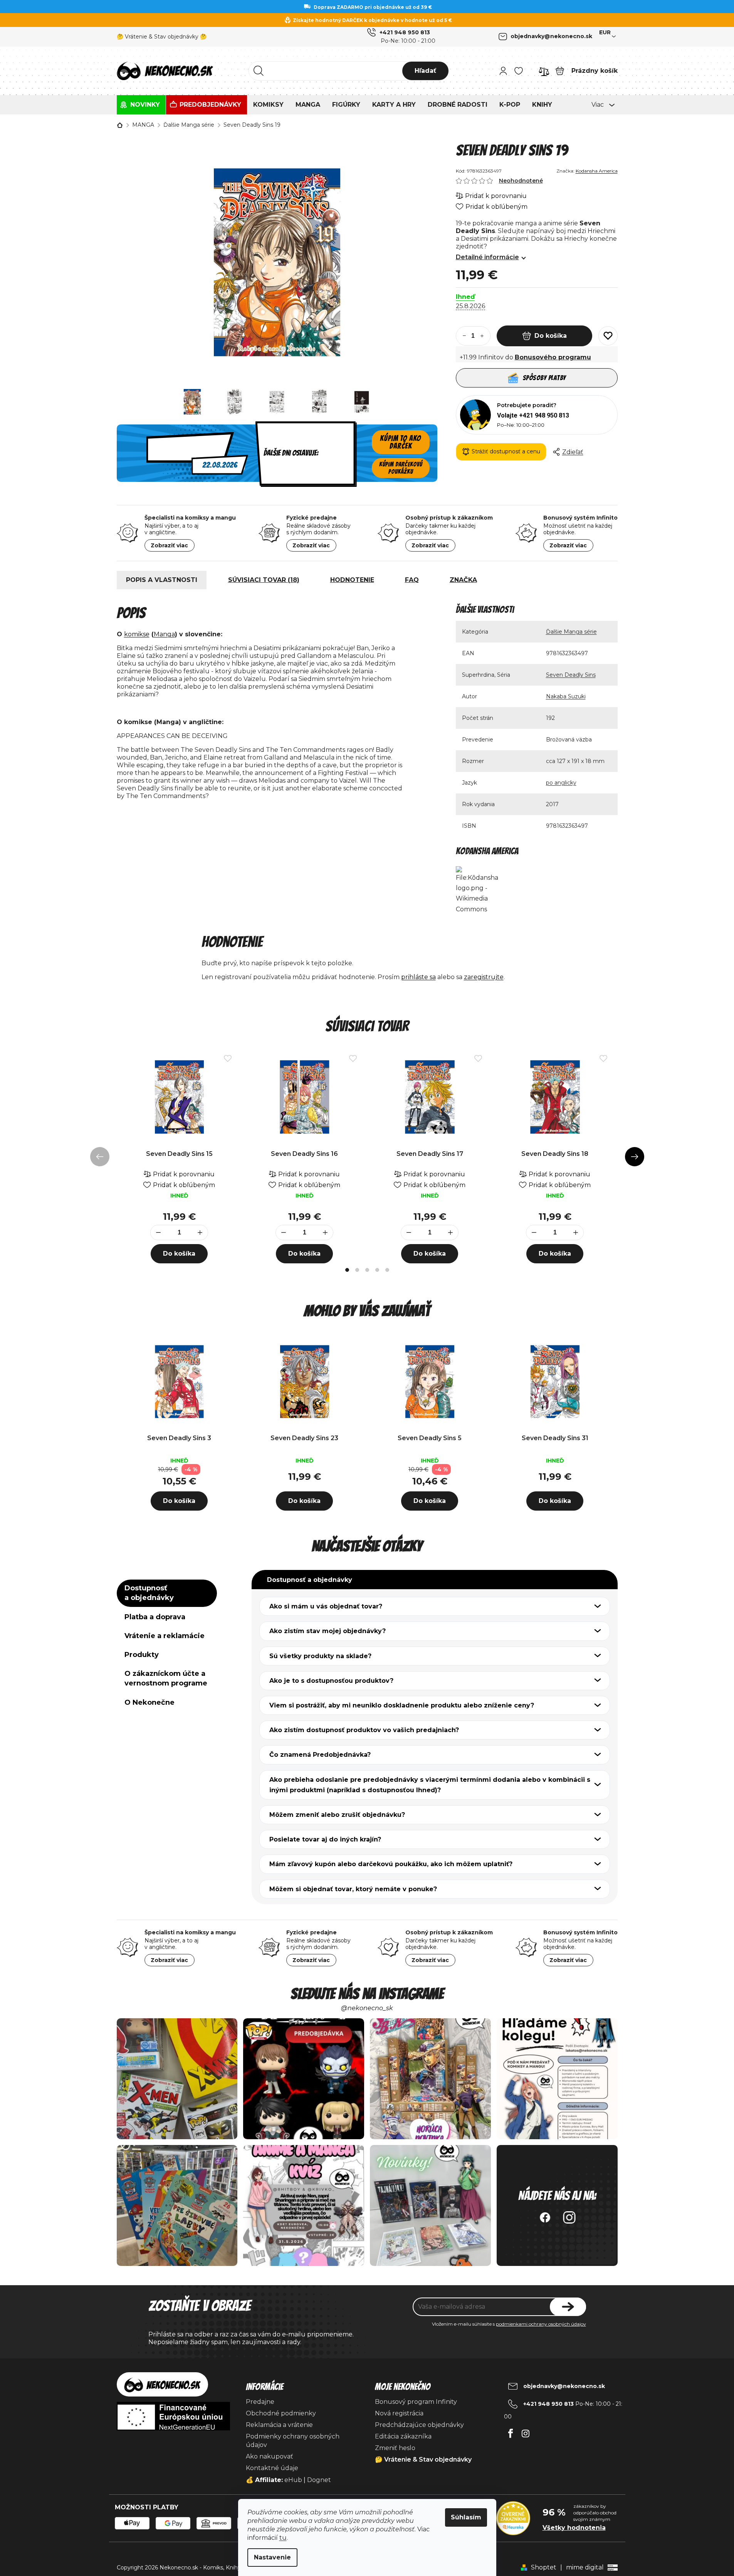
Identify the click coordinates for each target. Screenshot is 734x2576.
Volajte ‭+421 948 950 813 (533, 415)
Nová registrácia (399, 2413)
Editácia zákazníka (403, 2436)
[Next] (635, 1157)
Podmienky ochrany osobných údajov (293, 2441)
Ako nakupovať (270, 2456)
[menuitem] (141, 105)
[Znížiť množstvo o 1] (461, 336)
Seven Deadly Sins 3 (179, 1438)
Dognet (319, 2480)
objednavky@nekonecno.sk (551, 36)
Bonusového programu (553, 357)
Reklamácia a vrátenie (279, 2425)
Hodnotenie (352, 580)
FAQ (412, 580)
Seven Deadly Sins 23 (304, 1438)
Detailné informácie (487, 257)
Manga (164, 634)
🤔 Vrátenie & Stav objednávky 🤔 (162, 37)
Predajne (260, 2402)
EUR (605, 32)
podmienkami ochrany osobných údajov (541, 2324)
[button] (179, 1499)
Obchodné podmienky (281, 2413)
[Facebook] (511, 2431)
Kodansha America (597, 171)
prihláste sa (418, 977)
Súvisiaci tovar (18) (264, 580)
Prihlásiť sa (568, 2307)
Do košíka (551, 336)
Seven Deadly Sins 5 (430, 1438)
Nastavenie (272, 2557)
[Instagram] (526, 2431)
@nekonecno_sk (367, 2008)
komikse (137, 634)
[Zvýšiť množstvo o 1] (485, 336)
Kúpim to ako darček (401, 442)
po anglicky (561, 783)
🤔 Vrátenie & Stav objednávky (423, 2459)
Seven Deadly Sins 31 (555, 1438)
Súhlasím (466, 2517)
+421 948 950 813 (405, 32)
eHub (293, 2480)
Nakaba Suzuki (566, 696)
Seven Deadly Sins (571, 675)
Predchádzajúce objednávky (419, 2425)
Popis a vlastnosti (162, 580)
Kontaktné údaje (272, 2468)
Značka (463, 580)
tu (283, 2538)
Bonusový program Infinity (416, 2402)
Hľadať (425, 71)
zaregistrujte (484, 977)
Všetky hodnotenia (574, 2528)
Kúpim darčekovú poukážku (401, 468)
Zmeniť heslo (395, 2448)
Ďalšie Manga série (571, 632)
